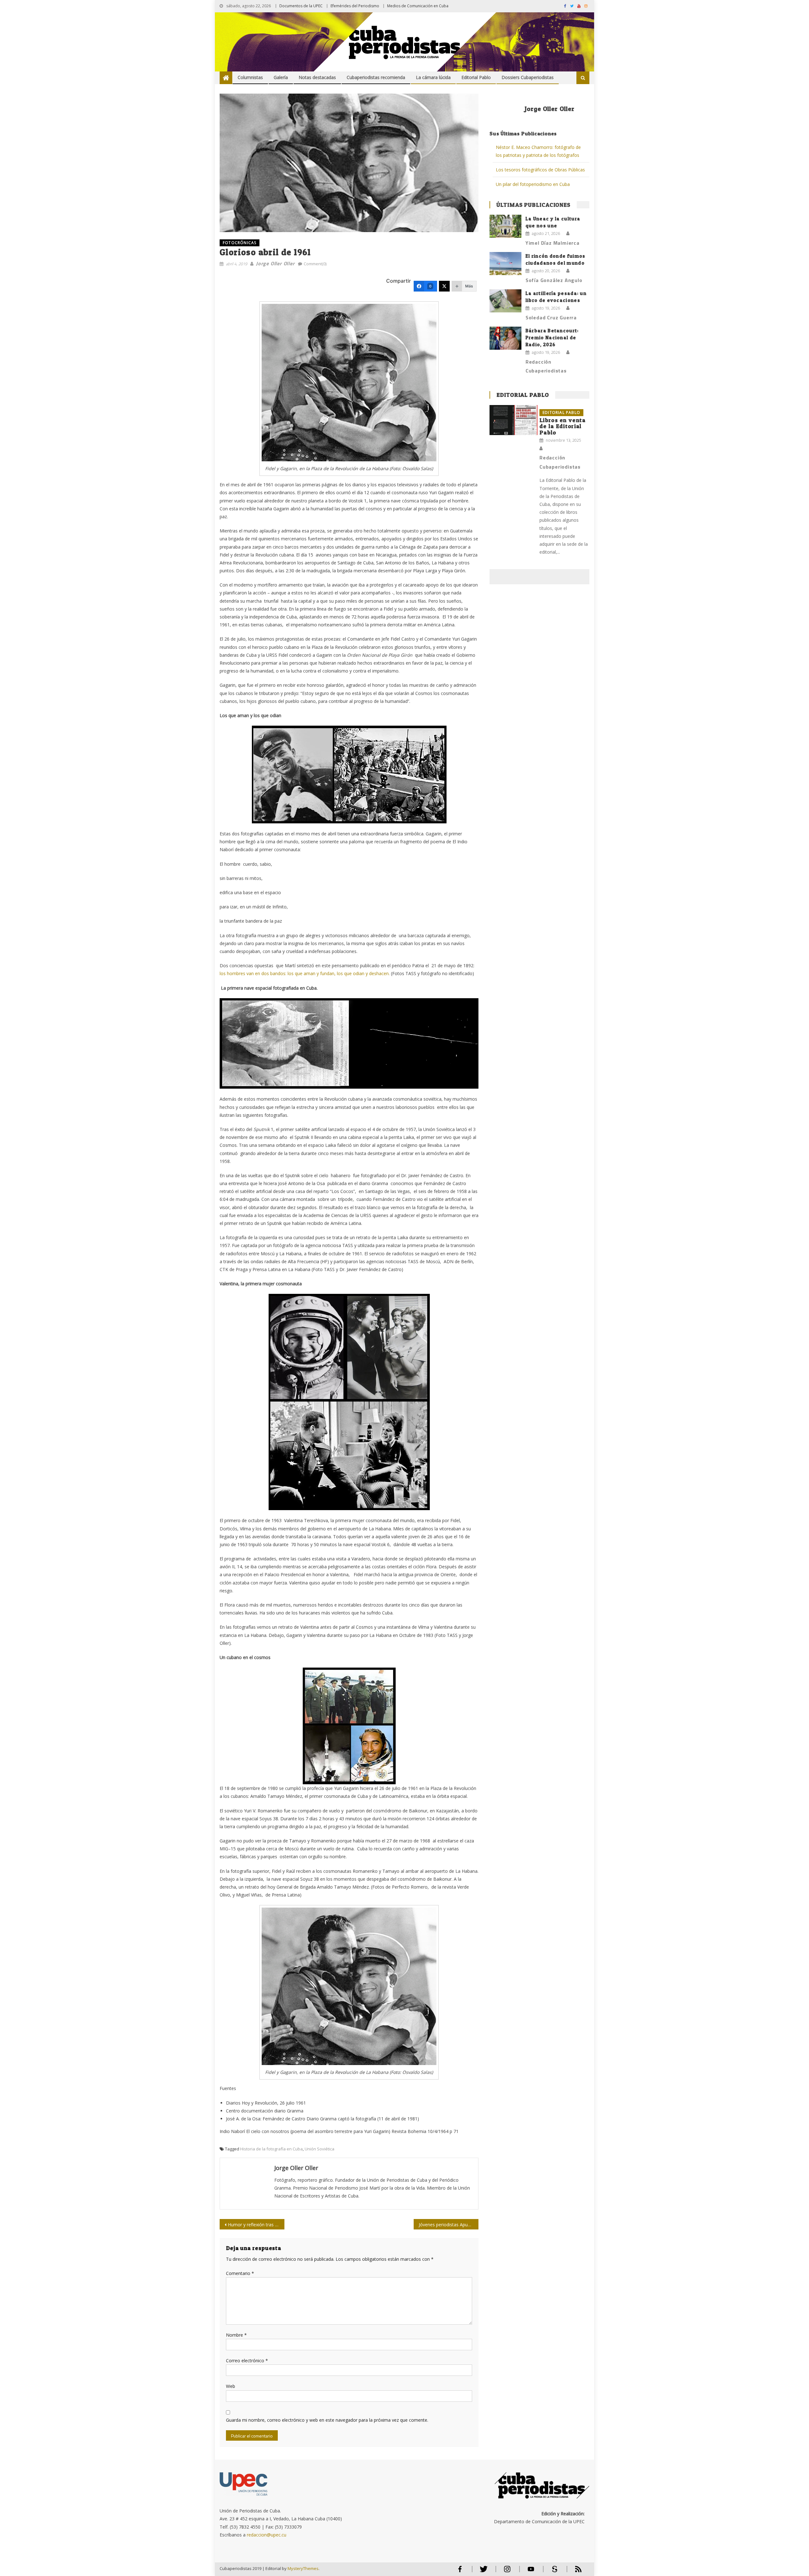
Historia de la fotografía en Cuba (271, 2149)
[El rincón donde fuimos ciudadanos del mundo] (505, 263)
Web (231, 2386)
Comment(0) (315, 264)
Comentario (240, 2273)
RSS (574, 2572)
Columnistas (250, 77)
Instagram (507, 2572)
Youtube (531, 2572)
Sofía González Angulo (554, 280)
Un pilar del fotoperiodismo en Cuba (533, 184)
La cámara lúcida (433, 77)
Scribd (553, 2572)
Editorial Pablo (476, 77)
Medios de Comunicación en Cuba (418, 6)
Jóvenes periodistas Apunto (447, 2225)
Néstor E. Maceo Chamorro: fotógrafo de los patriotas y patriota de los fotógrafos (538, 151)
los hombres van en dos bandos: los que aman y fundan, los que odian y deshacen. (305, 973)
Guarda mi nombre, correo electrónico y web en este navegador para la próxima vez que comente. (327, 2420)
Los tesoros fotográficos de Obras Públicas (540, 170)
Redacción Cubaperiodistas (546, 366)
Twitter (482, 2572)
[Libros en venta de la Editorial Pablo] (514, 420)
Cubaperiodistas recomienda (376, 77)
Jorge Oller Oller (275, 263)
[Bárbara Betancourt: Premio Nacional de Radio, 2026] (505, 338)
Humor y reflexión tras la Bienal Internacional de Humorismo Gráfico (256, 2225)
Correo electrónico (247, 2361)
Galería (281, 77)
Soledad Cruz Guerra (551, 317)
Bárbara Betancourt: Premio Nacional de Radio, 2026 (552, 338)
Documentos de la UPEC (301, 6)
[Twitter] (444, 286)
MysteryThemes (303, 2568)
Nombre (236, 2335)
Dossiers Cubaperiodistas (528, 77)
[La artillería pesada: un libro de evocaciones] (505, 301)
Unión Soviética (319, 2149)
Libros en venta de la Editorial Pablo (563, 426)
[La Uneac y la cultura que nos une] (505, 226)
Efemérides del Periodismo (355, 6)
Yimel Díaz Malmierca (553, 243)
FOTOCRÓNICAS (240, 243)
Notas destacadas (317, 77)
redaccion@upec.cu (267, 2535)
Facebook (460, 2572)
